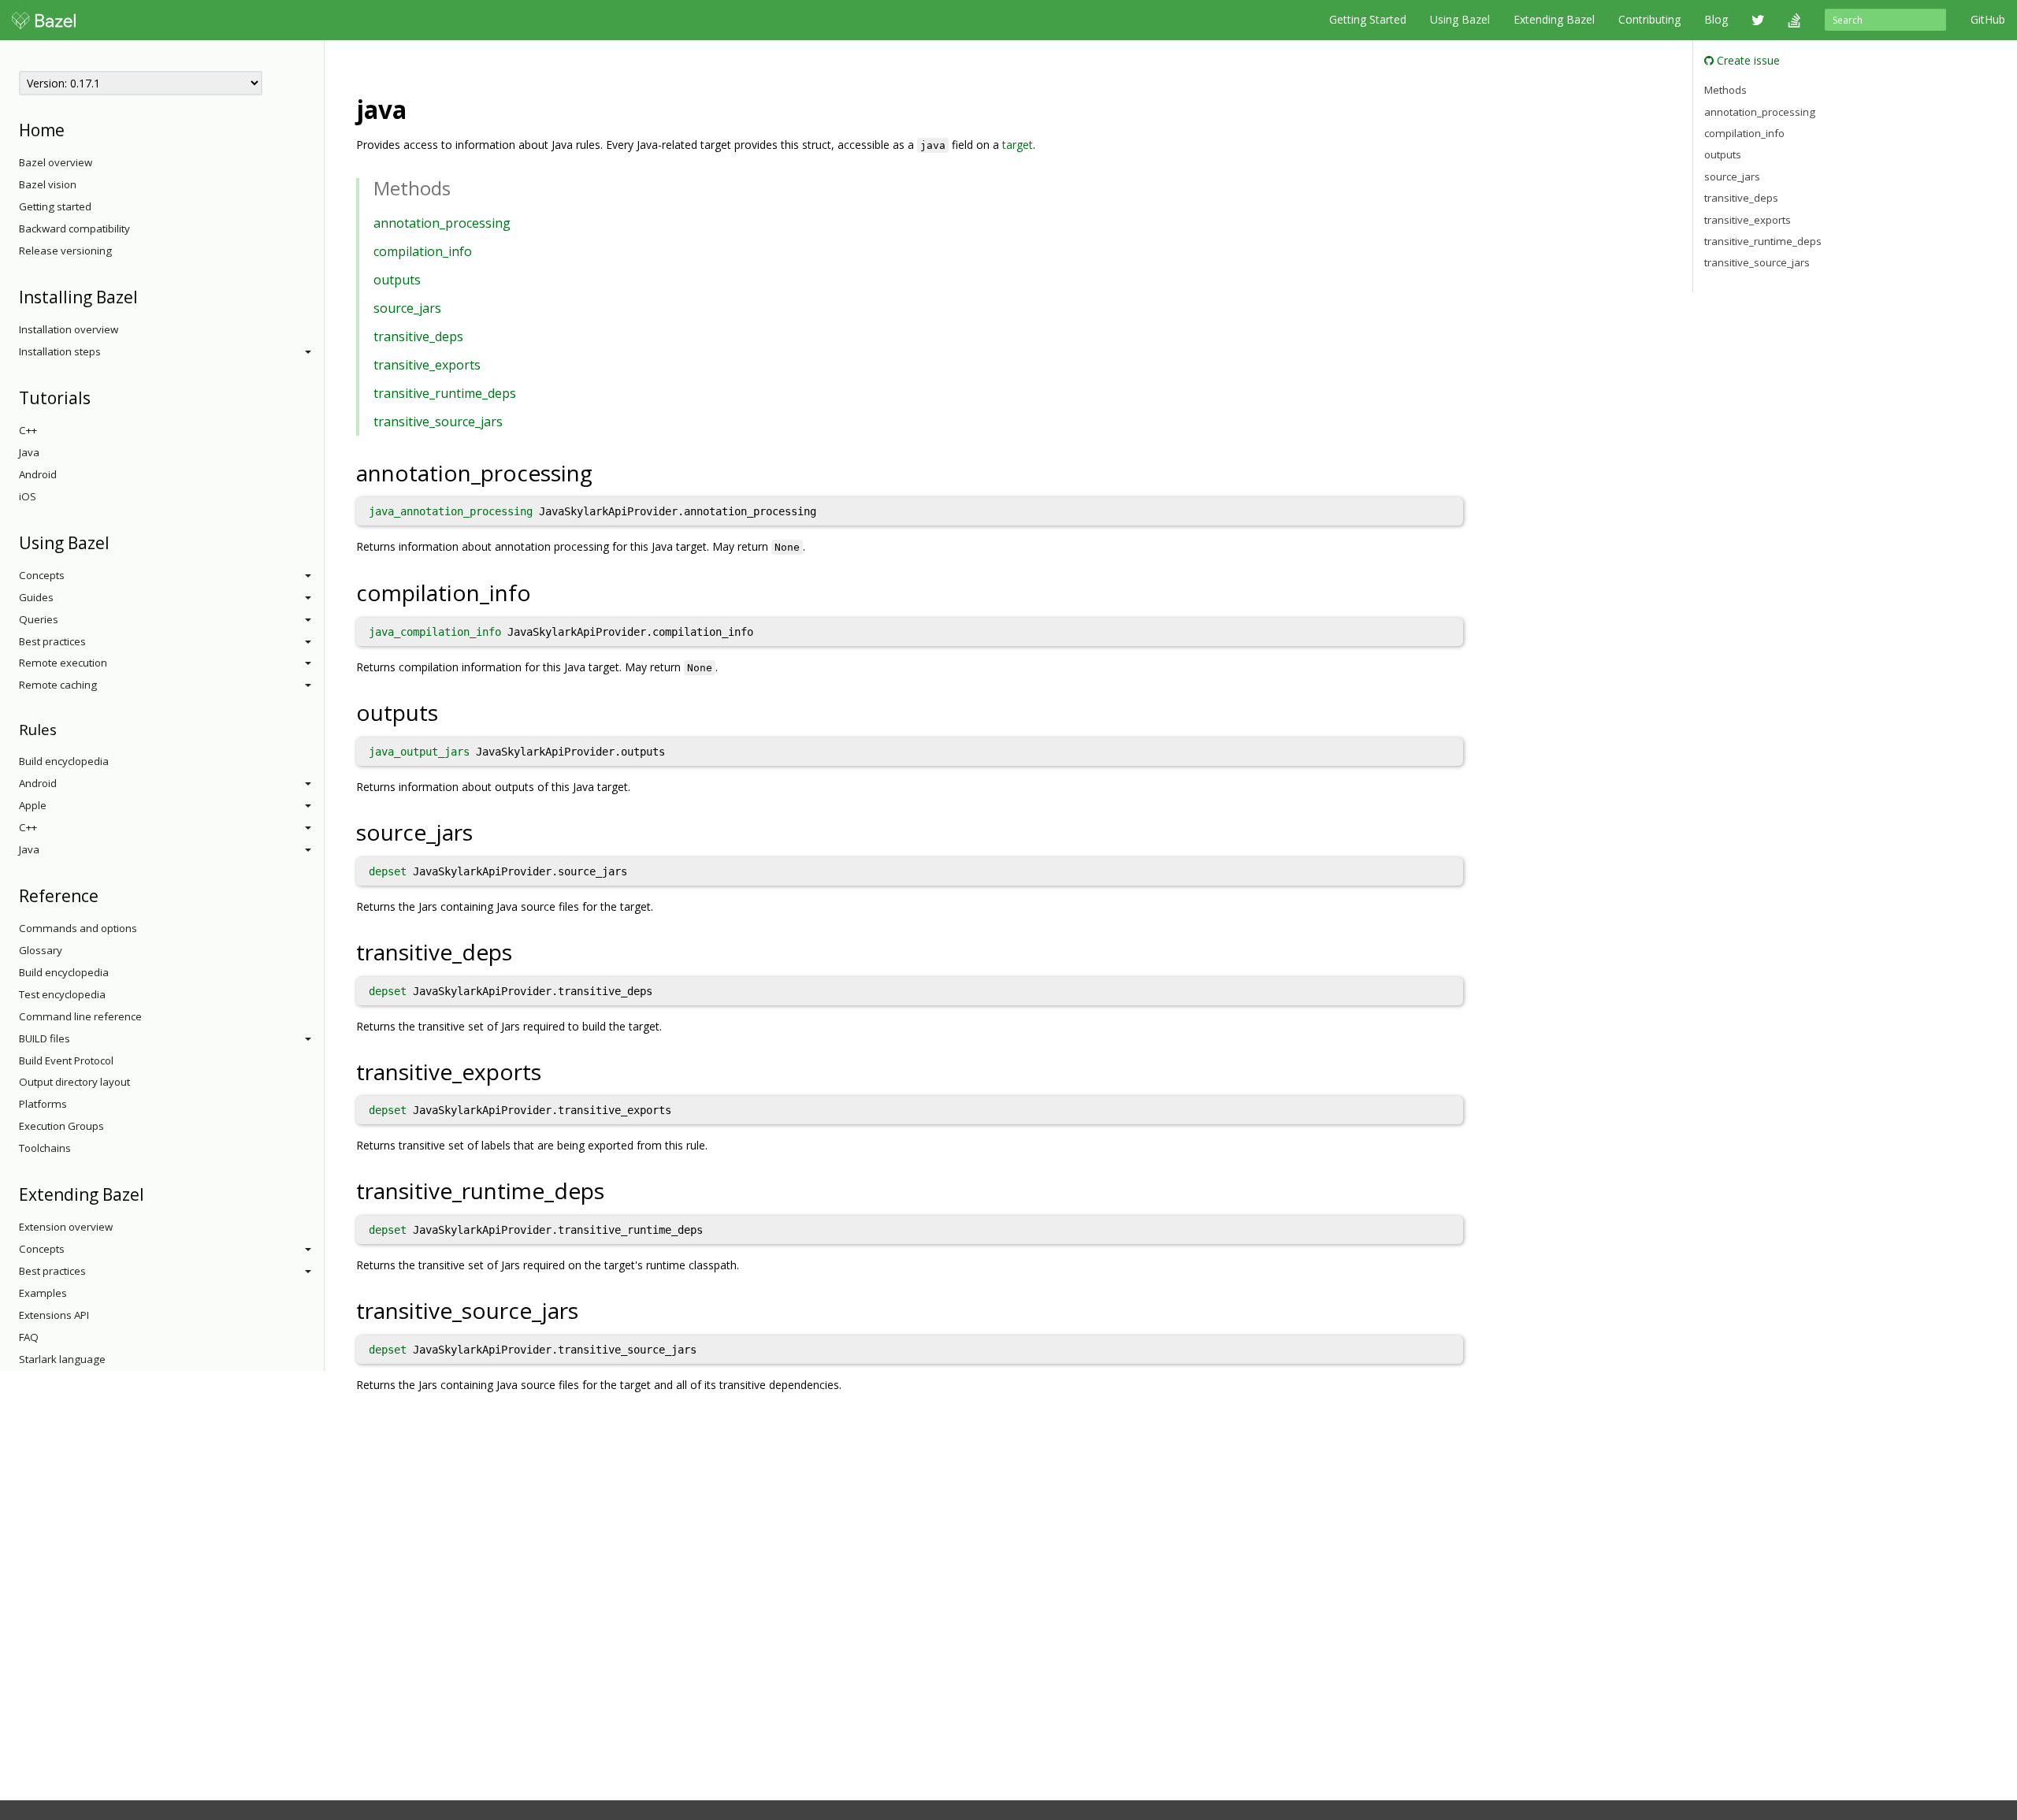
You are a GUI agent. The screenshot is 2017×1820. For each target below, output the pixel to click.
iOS (28, 496)
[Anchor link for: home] (73, 129)
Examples (43, 1293)
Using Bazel (1460, 19)
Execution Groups (61, 1126)
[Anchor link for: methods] (460, 187)
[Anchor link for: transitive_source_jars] (590, 1309)
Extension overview (66, 1227)
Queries (39, 619)
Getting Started (1368, 19)
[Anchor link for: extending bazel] (152, 1193)
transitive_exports (427, 365)
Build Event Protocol (66, 1060)
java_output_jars (419, 752)
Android (38, 474)
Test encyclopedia (62, 994)
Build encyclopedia (64, 761)
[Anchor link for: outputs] (449, 711)
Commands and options (78, 928)
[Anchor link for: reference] (107, 895)
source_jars (407, 308)
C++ (28, 430)
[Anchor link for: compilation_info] (542, 592)
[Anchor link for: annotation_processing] (604, 472)
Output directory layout (74, 1082)
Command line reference (80, 1016)
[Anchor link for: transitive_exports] (553, 1071)
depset (388, 871)
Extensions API (54, 1315)
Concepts (42, 575)
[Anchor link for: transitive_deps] (524, 951)
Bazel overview (56, 162)
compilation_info (423, 251)
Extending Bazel (1554, 19)
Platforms (43, 1104)
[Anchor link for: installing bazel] (146, 296)
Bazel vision (48, 184)
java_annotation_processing (451, 511)
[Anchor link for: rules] (64, 728)
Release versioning (65, 251)
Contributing (1649, 19)
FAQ (29, 1337)
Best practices (52, 641)
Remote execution (63, 663)
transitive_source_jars (438, 422)
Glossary (41, 950)
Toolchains (45, 1148)
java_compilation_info (435, 632)
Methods (1725, 90)
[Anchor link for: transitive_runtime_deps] (616, 1190)
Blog (1716, 19)
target (1018, 145)
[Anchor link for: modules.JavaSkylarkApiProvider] (419, 108)
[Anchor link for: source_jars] (484, 831)
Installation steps (60, 351)
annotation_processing (442, 223)
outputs (397, 280)
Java (29, 452)
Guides (36, 597)
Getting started (55, 206)
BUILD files (45, 1038)
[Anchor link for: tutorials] (99, 397)
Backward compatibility (74, 228)
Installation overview (69, 329)
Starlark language (62, 1359)
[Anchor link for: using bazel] (118, 542)
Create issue (1747, 60)
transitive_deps (418, 336)
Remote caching (58, 685)
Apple (33, 805)
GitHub (1988, 19)
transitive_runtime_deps (445, 393)
